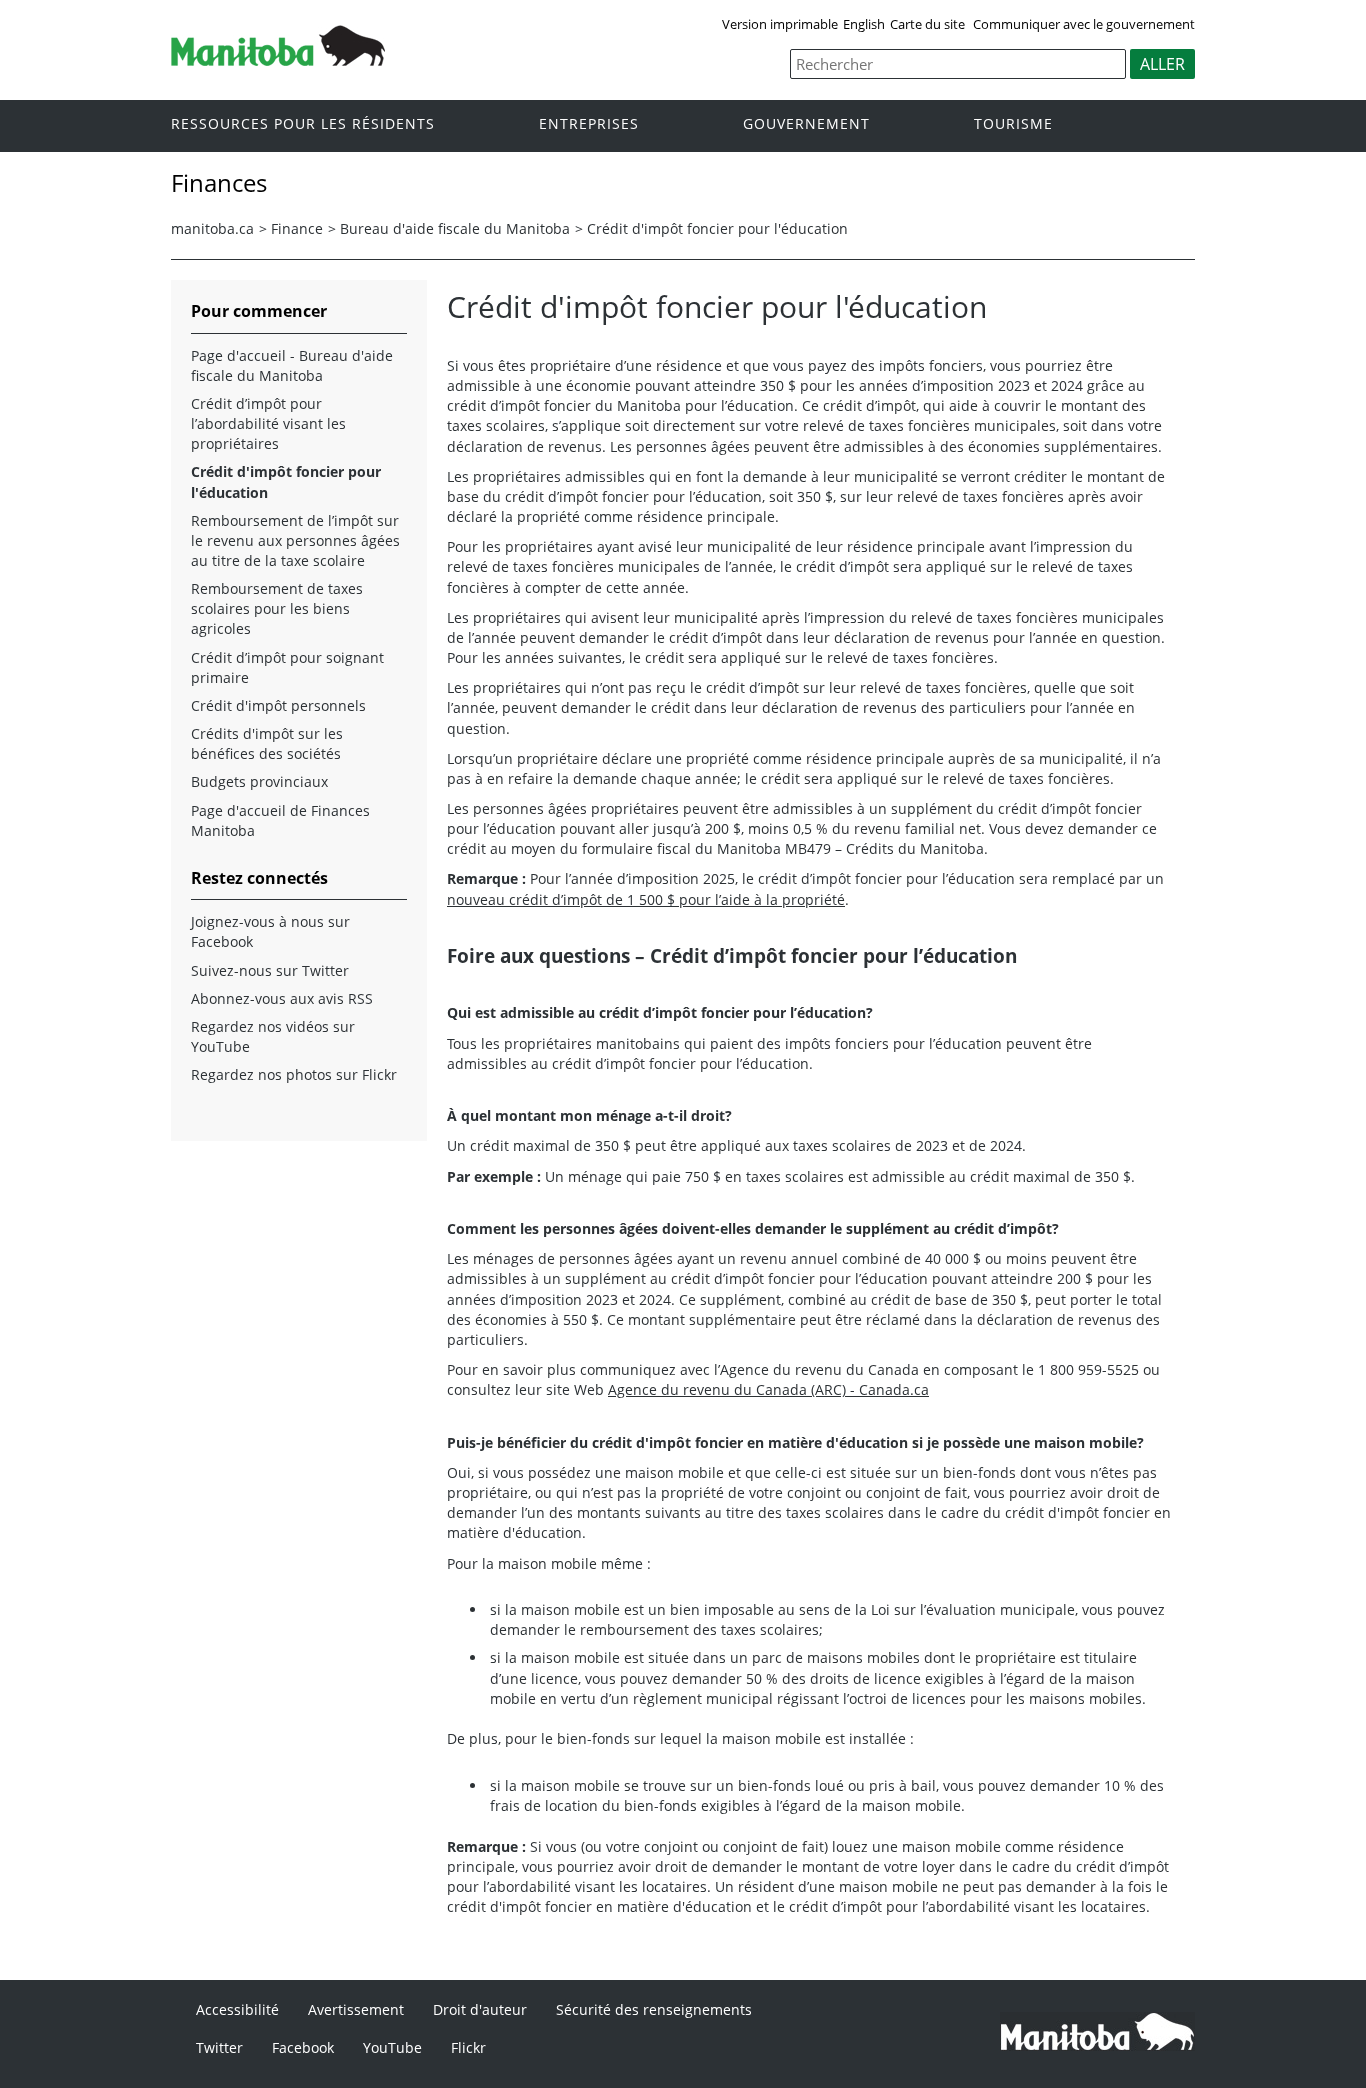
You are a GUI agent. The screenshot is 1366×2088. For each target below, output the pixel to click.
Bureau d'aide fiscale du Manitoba (455, 228)
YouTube (392, 2047)
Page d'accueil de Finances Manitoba (280, 820)
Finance (297, 228)
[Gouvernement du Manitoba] (278, 60)
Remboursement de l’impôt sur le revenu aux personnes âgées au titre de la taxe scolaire (295, 540)
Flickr (468, 2047)
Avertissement (356, 2009)
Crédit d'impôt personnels (278, 705)
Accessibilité (237, 2009)
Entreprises (589, 124)
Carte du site (927, 24)
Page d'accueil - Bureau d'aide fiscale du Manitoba (292, 365)
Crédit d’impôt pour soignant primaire (287, 667)
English (864, 24)
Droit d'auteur (480, 2009)
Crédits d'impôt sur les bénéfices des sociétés (267, 743)
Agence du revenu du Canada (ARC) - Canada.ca (768, 1389)
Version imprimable (780, 24)
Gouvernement (806, 124)
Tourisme (1013, 124)
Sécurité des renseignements (654, 2009)
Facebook (303, 2047)
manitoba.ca (212, 228)
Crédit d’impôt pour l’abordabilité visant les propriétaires (268, 423)
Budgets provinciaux (259, 781)
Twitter (219, 2047)
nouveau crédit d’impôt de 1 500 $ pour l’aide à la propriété (646, 899)
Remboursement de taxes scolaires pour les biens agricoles (277, 608)
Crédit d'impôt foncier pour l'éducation (717, 228)
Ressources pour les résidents (303, 124)
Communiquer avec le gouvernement (1084, 24)
